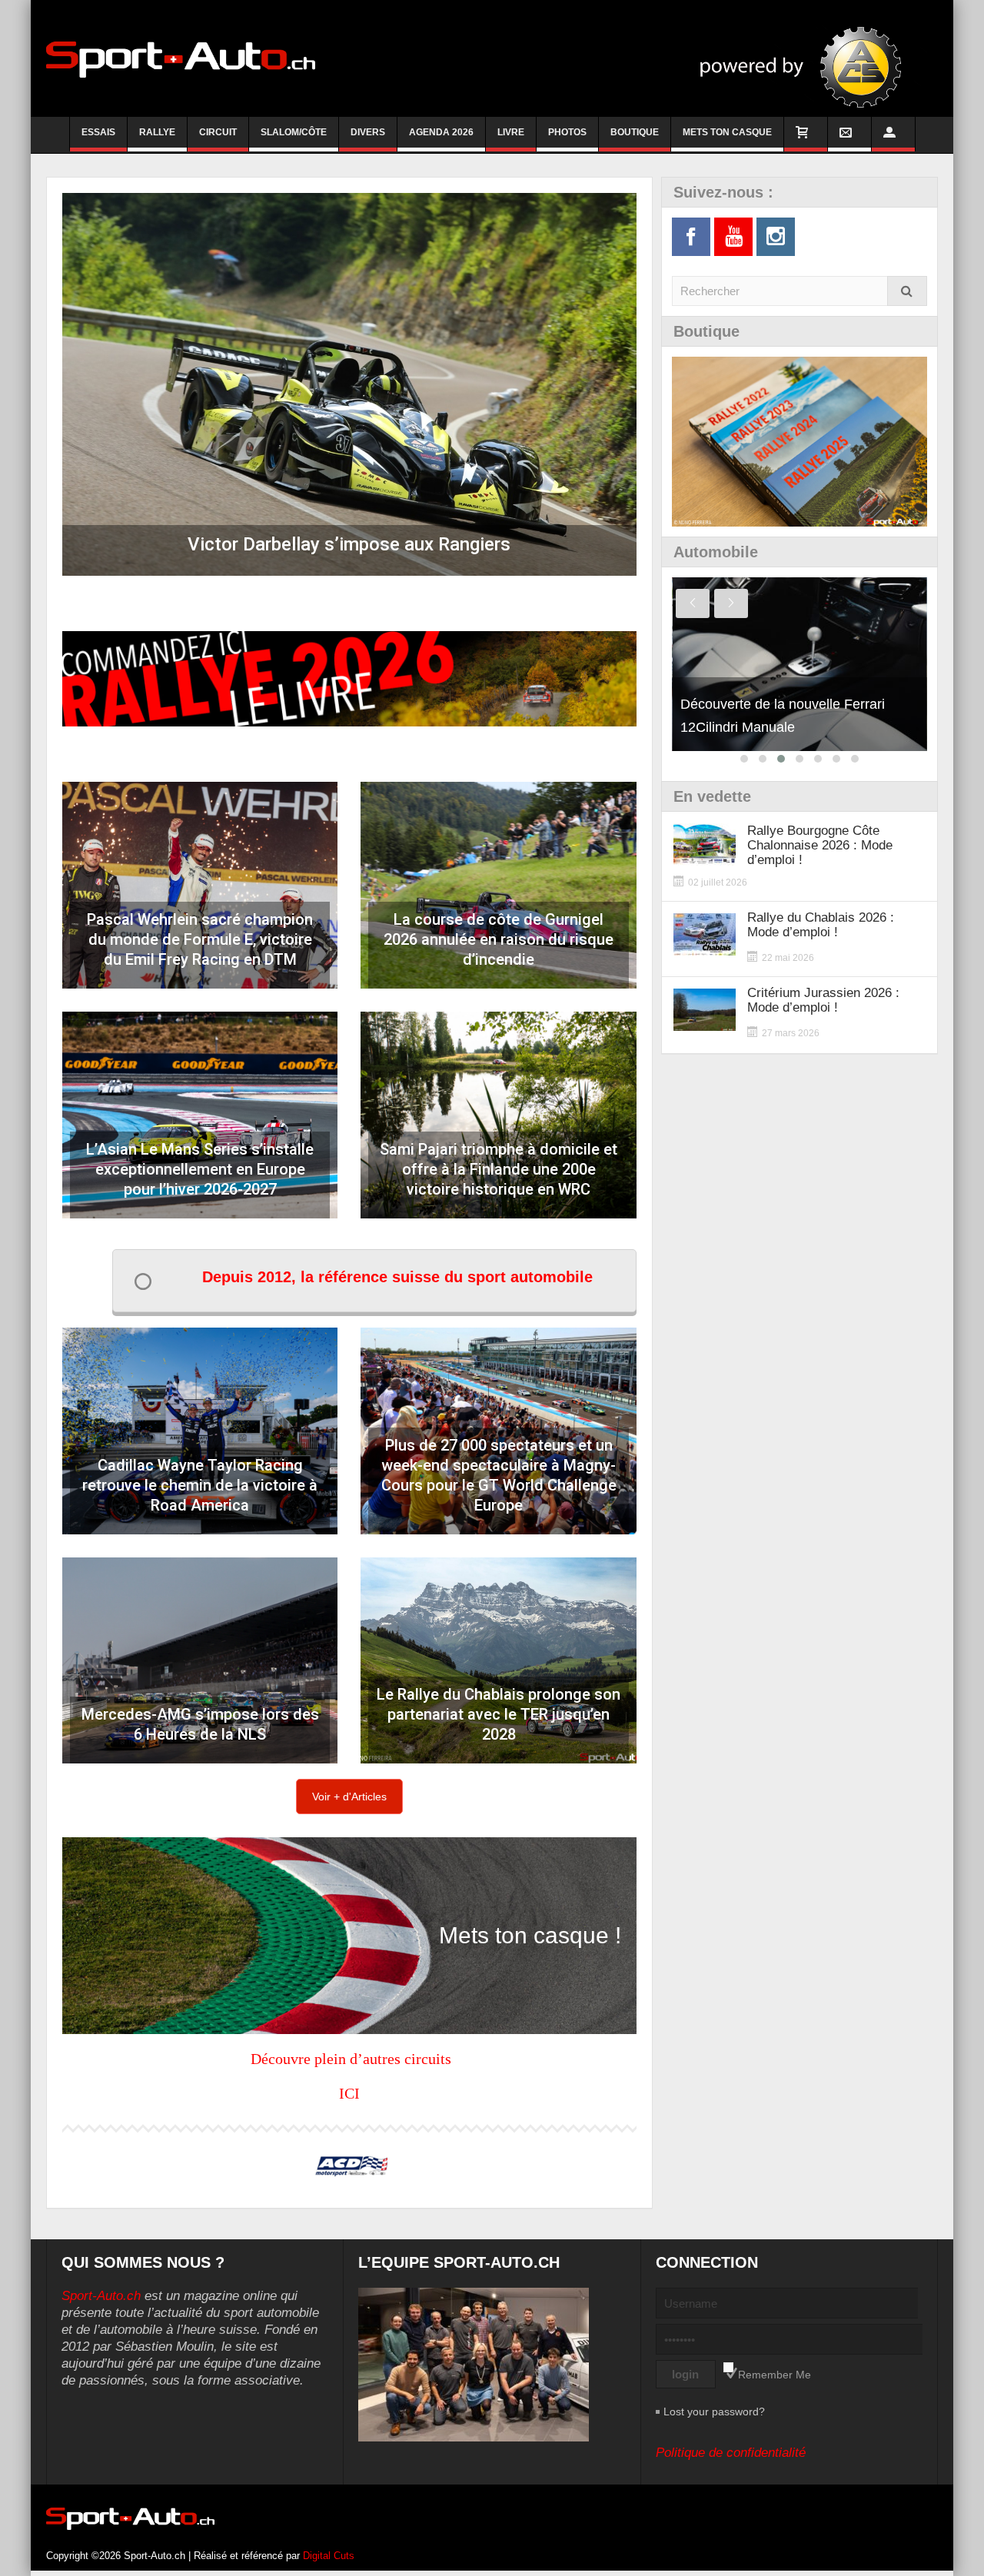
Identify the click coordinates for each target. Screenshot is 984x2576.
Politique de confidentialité (731, 2453)
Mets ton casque (727, 132)
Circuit (218, 132)
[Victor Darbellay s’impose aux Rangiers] (349, 384)
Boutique (635, 132)
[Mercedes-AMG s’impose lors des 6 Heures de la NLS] (200, 1661)
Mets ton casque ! (530, 1935)
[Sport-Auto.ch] (181, 58)
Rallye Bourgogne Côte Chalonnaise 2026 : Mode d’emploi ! (820, 845)
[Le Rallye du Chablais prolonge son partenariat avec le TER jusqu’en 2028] (498, 1661)
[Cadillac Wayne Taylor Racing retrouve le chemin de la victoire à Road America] (200, 1431)
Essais (98, 132)
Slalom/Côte (294, 132)
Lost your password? (714, 2411)
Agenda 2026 (441, 132)
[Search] (907, 291)
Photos (567, 132)
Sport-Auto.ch (101, 2296)
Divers (368, 132)
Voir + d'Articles (349, 1797)
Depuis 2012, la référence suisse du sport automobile (397, 1277)
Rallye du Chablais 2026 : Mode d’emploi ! (821, 925)
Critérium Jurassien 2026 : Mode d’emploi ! (823, 1000)
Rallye (157, 132)
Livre (511, 132)
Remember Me (775, 2375)
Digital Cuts (329, 2556)
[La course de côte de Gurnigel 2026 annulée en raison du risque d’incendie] (498, 885)
